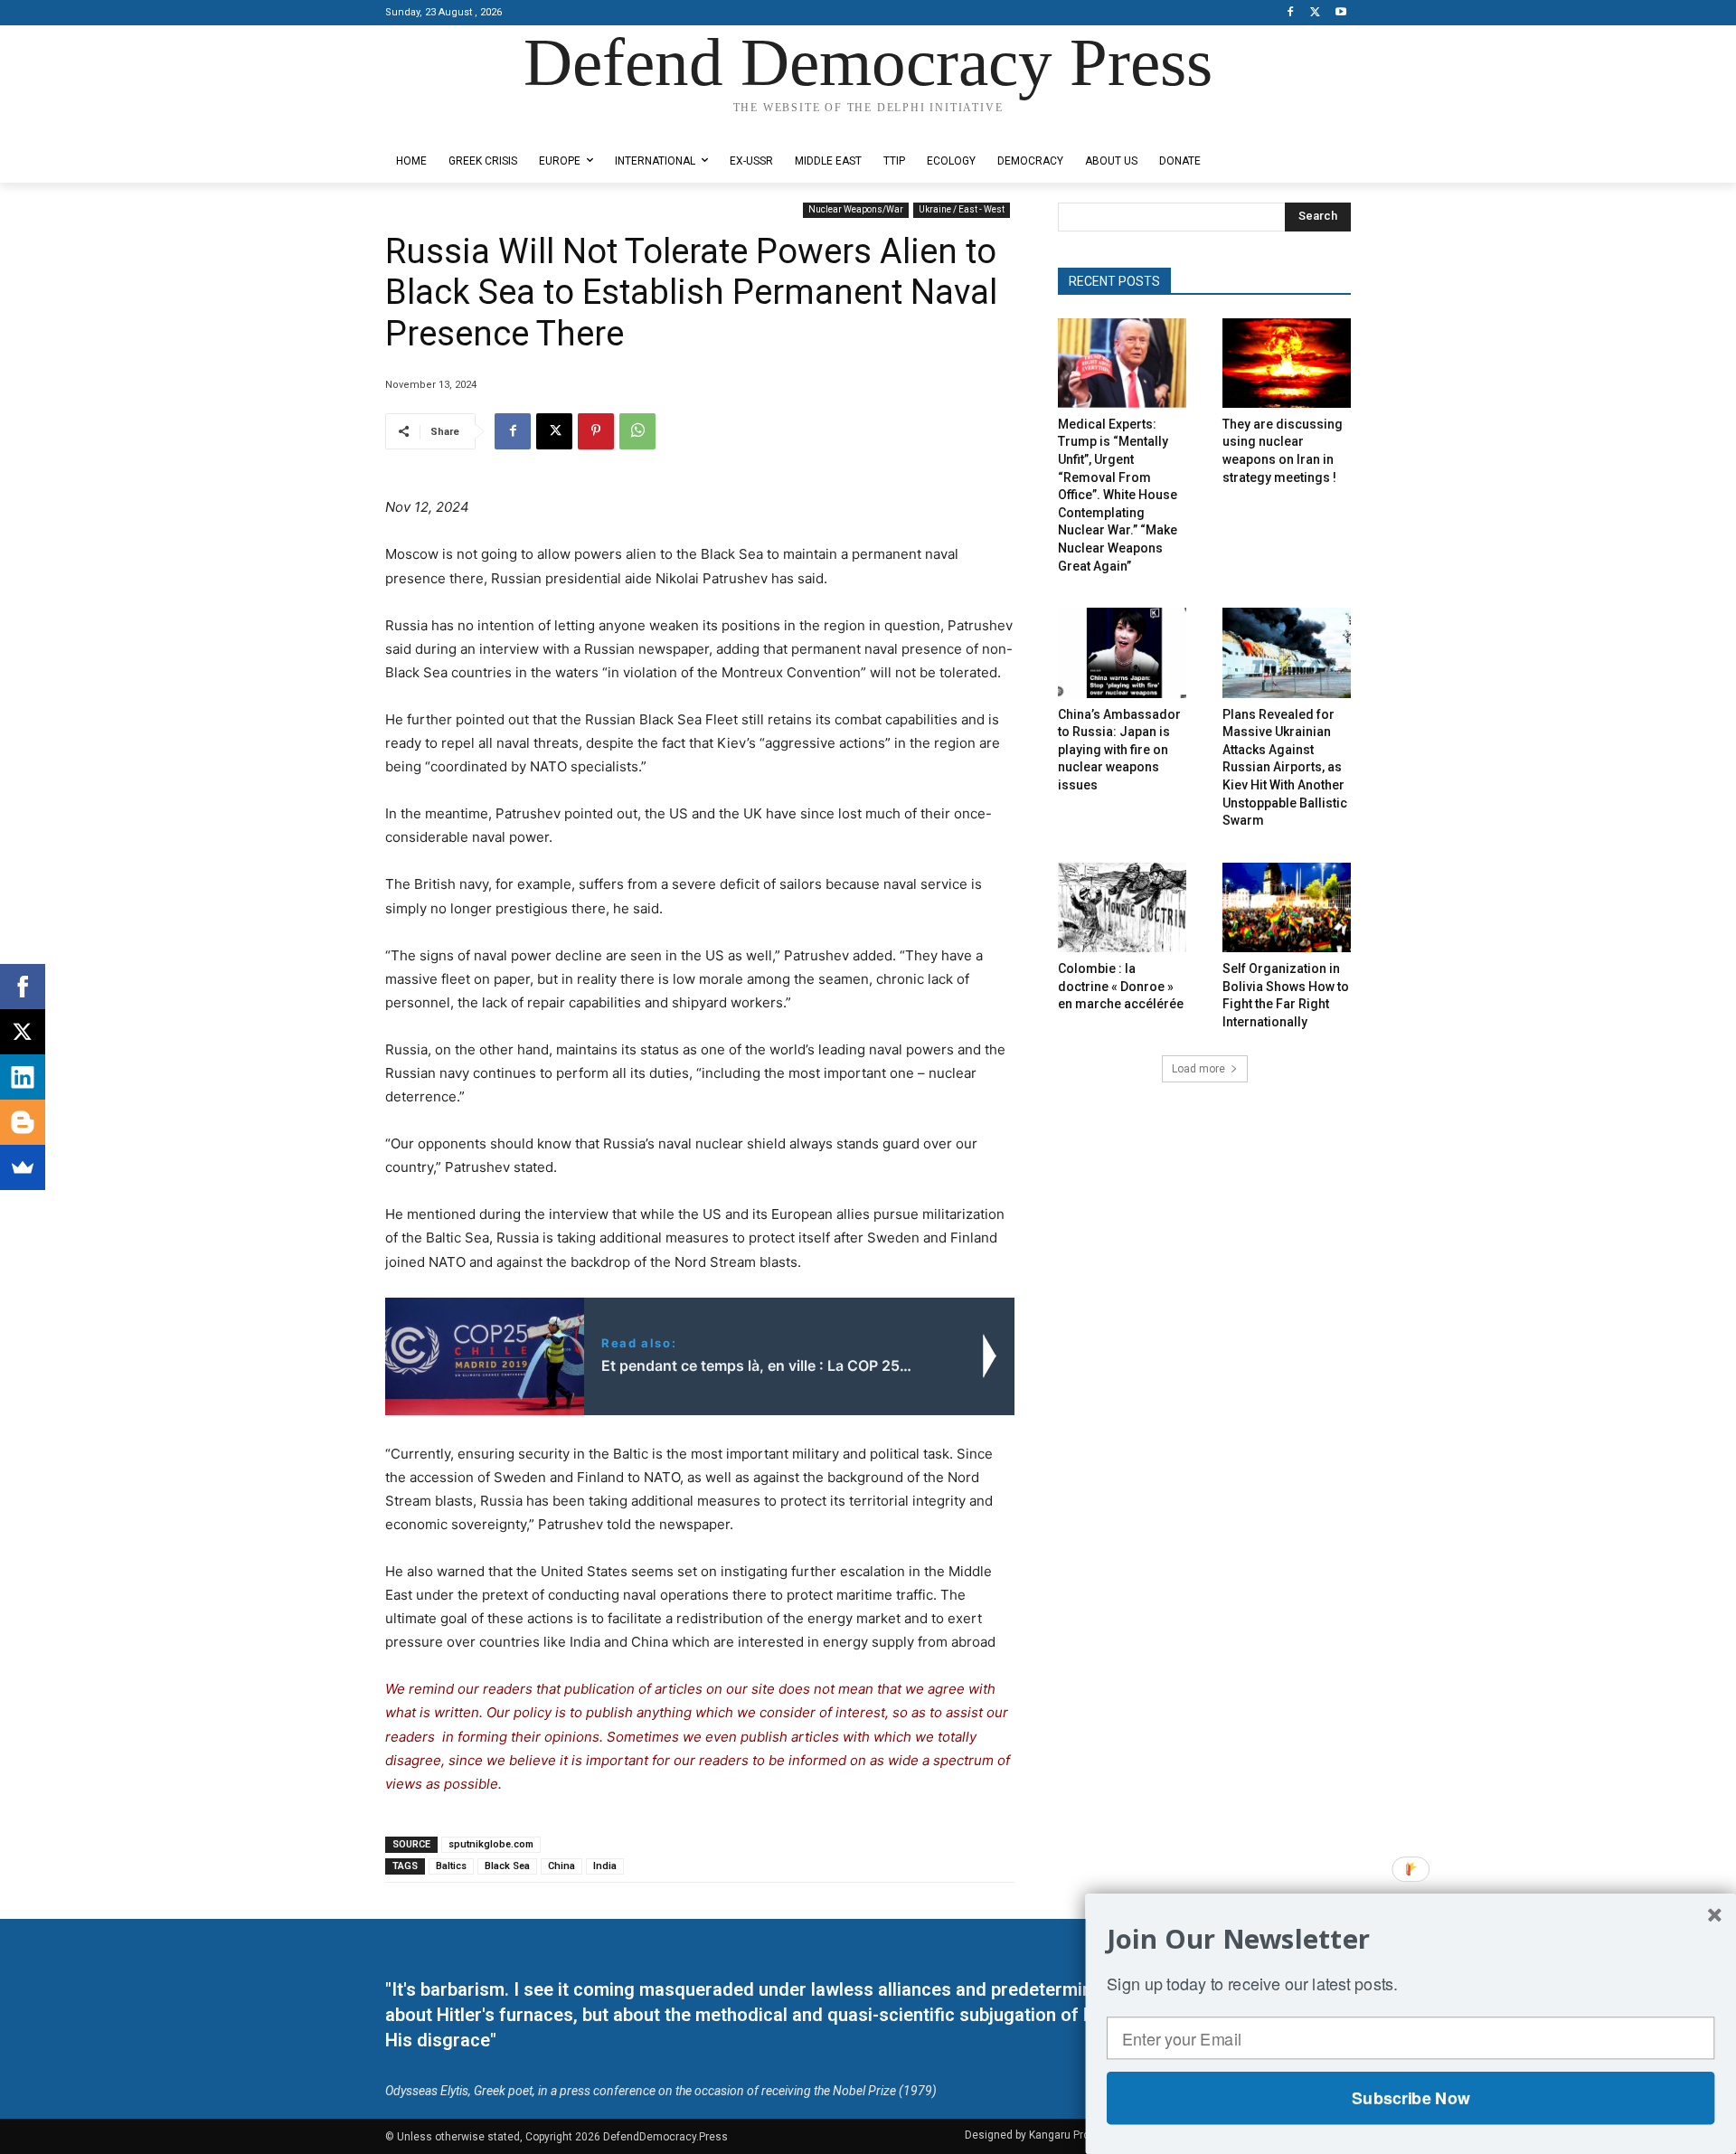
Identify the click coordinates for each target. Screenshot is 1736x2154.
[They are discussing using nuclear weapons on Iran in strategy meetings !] (1287, 363)
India (605, 1866)
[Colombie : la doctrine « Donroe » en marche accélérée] (1122, 907)
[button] (1410, 1939)
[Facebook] (1291, 13)
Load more (1198, 1069)
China (561, 1866)
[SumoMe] (23, 1167)
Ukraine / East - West (962, 209)
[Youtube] (1340, 13)
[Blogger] (23, 1122)
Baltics (451, 1866)
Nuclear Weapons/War (856, 209)
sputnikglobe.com (491, 1844)
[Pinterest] (596, 431)
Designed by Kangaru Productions (456, 125)
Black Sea (507, 1866)
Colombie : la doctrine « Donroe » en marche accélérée (1121, 986)
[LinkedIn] (23, 1077)
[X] (1315, 13)
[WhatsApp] (637, 431)
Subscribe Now (1410, 2098)
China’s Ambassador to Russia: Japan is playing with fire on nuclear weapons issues (1119, 750)
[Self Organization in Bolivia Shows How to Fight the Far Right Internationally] (1287, 907)
